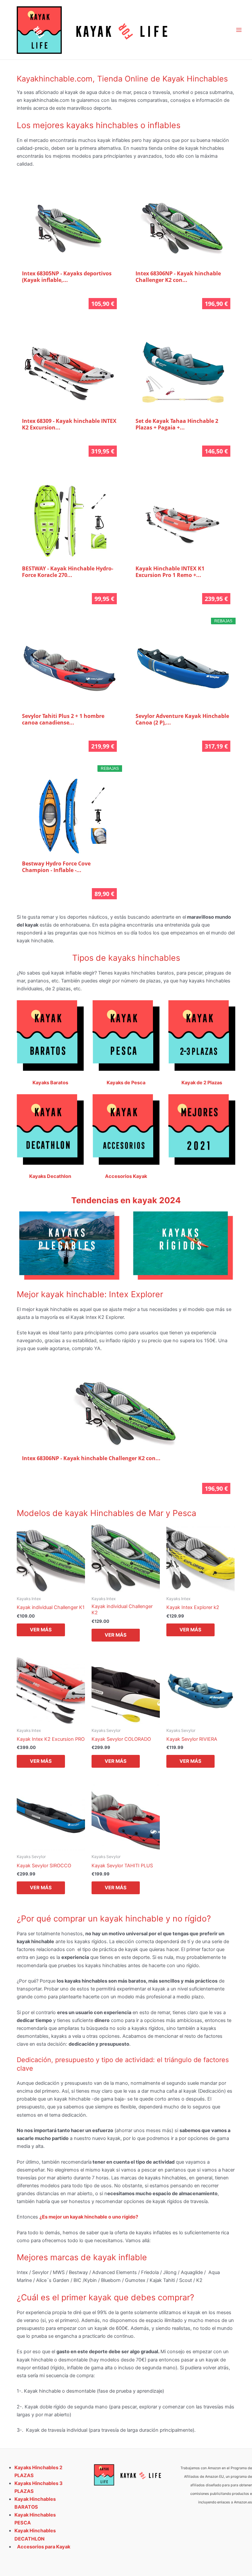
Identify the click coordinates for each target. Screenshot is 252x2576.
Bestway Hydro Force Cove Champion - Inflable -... (56, 867)
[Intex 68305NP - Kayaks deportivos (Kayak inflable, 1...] (69, 226)
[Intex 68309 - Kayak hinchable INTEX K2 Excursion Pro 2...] (69, 373)
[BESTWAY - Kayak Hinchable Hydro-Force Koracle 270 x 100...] (69, 521)
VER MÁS (41, 1630)
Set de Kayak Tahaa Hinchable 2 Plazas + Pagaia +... (177, 424)
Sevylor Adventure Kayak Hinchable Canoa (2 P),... (182, 719)
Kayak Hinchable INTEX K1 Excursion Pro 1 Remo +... (170, 572)
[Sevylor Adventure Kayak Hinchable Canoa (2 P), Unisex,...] (183, 668)
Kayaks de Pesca (126, 1083)
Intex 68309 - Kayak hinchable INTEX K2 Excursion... (69, 424)
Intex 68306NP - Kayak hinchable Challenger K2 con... (178, 277)
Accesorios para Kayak (44, 2547)
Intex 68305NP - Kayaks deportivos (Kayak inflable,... (67, 277)
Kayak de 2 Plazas (202, 1083)
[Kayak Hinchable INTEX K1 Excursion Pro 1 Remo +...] (183, 521)
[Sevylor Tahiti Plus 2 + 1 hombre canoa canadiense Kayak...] (69, 668)
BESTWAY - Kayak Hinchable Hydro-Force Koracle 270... (68, 572)
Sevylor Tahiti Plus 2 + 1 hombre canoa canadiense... (63, 719)
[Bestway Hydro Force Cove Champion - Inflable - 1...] (69, 816)
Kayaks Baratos (50, 1083)
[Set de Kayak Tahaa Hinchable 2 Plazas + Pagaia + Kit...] (183, 373)
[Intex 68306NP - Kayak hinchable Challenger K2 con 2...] (183, 226)
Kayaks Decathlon (50, 1176)
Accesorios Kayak (126, 1176)
